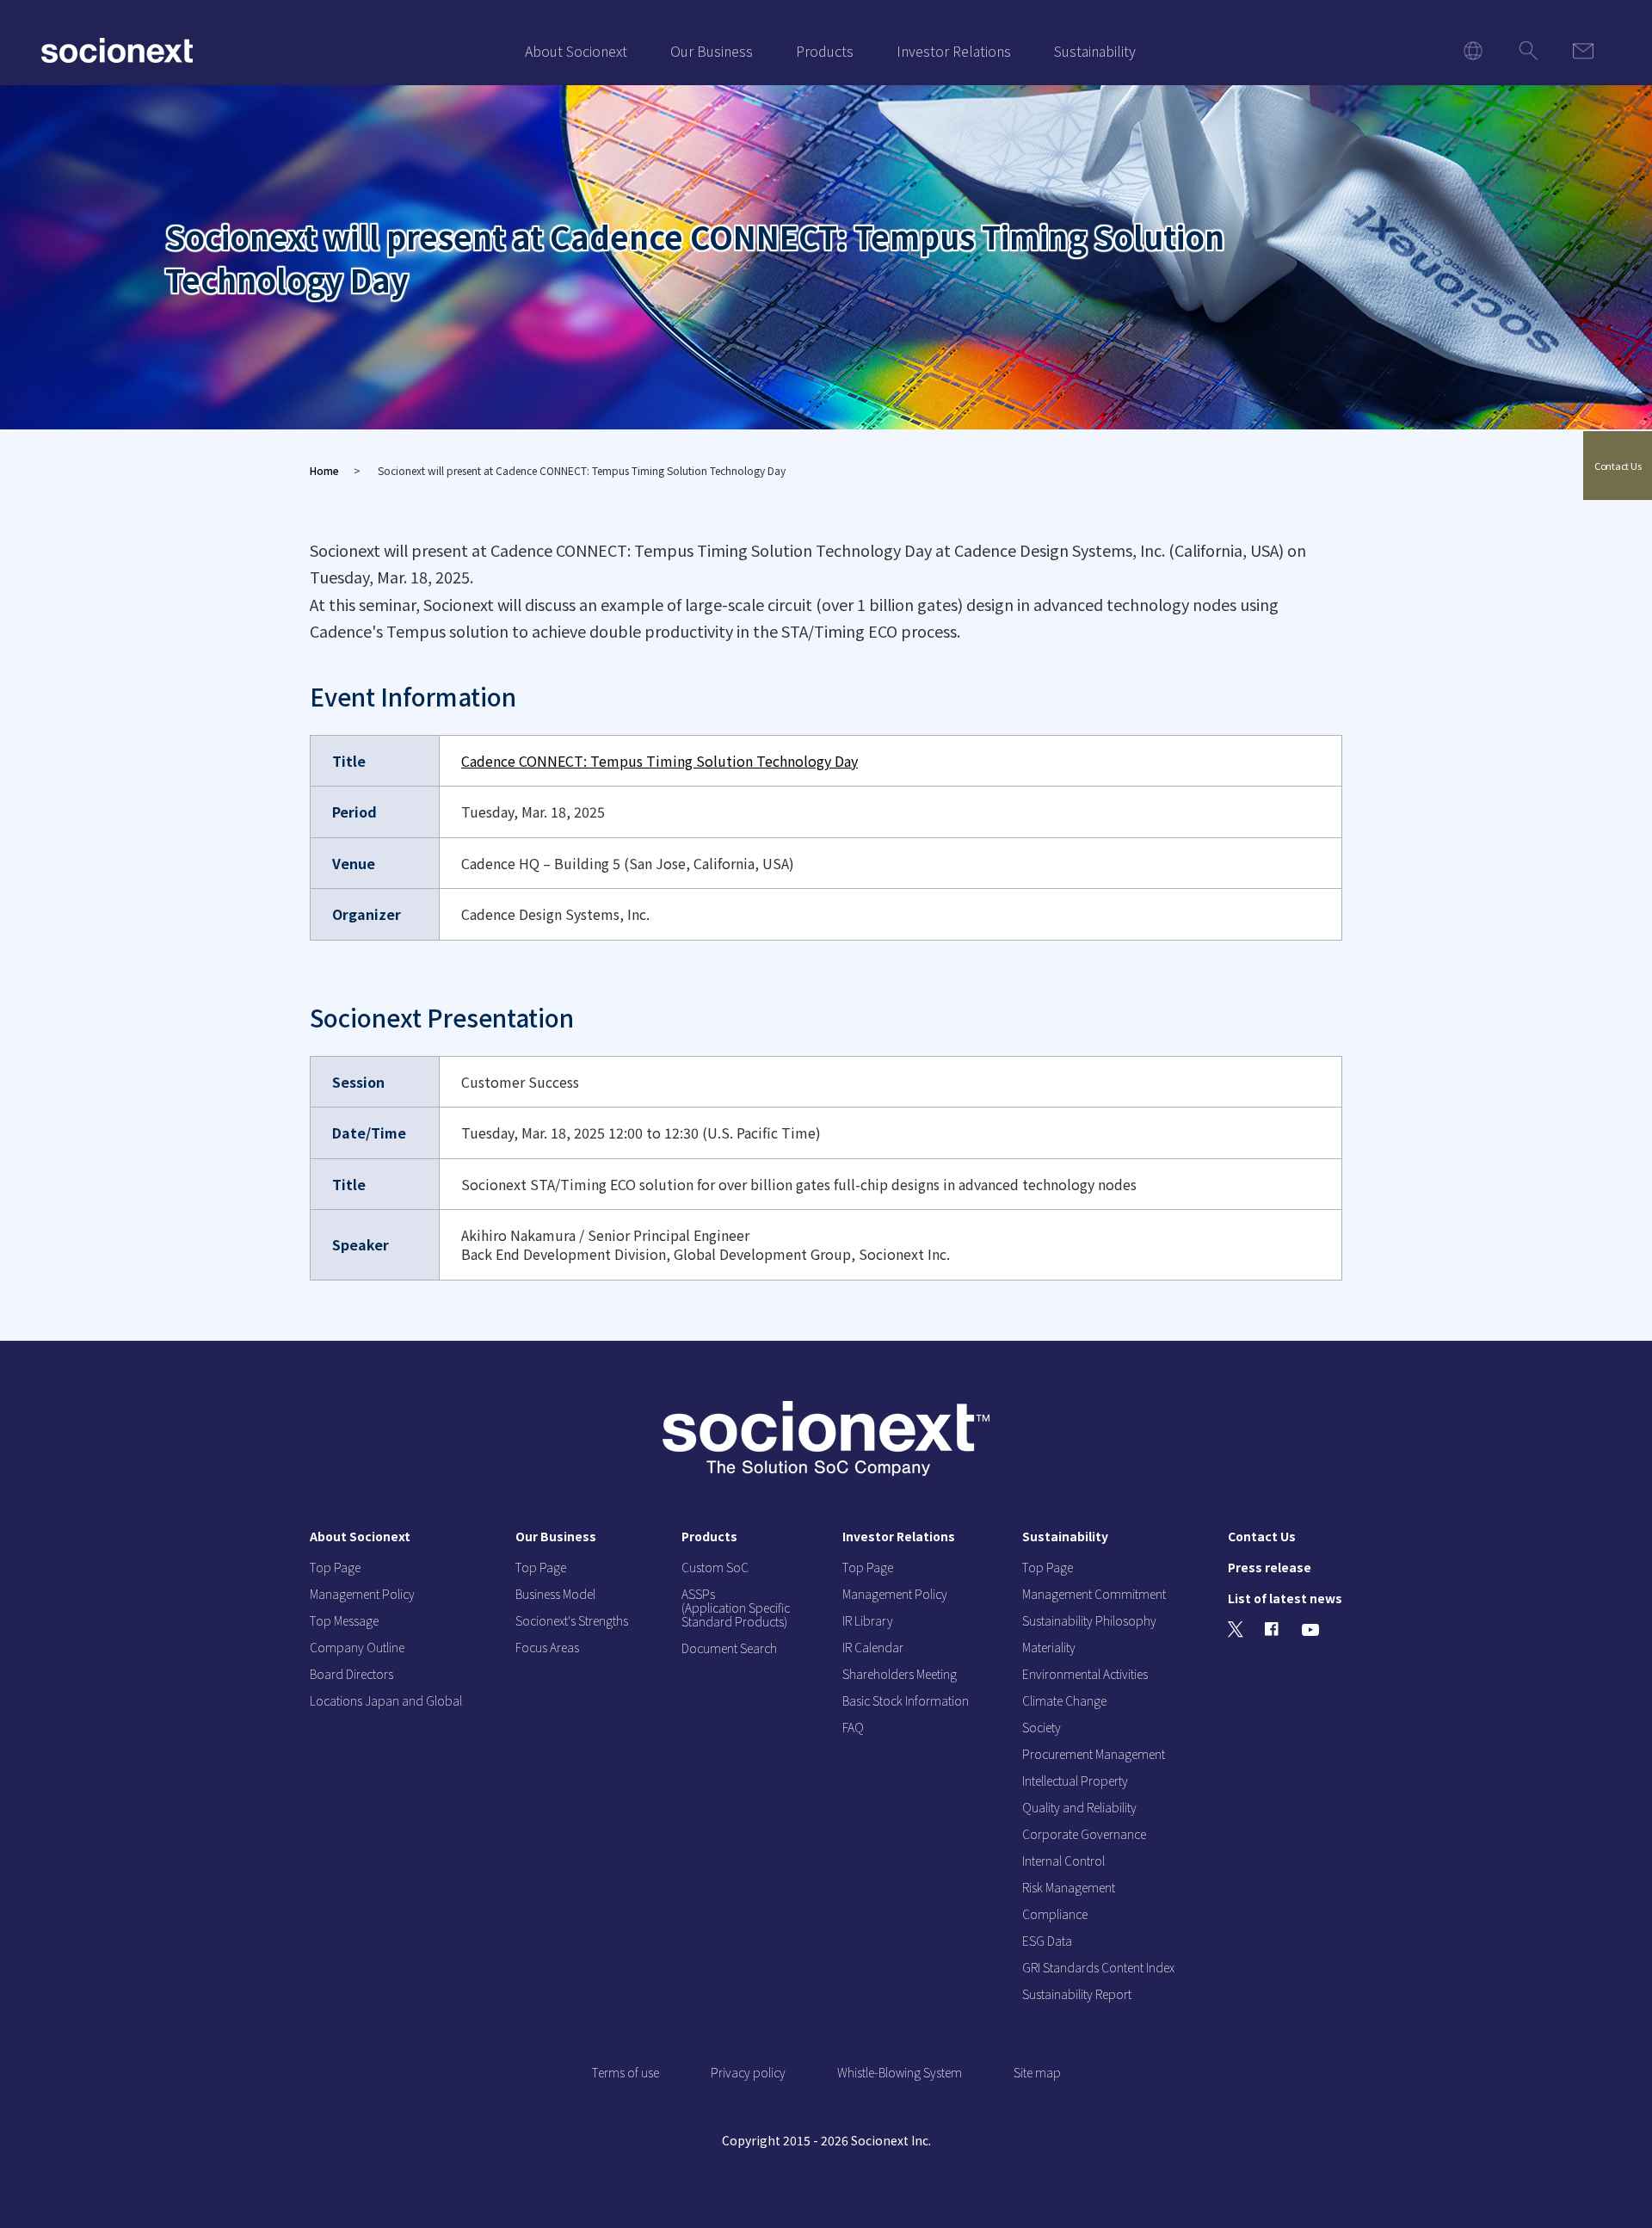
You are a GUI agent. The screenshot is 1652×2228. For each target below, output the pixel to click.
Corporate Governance (1084, 1834)
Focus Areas (547, 1647)
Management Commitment (1094, 1594)
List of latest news (1285, 1598)
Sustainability (1095, 51)
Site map (1037, 2072)
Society (1042, 1727)
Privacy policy (748, 2072)
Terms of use (626, 2072)
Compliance (1055, 1914)
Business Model (555, 1594)
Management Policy (362, 1594)
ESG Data (1047, 1941)
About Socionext (576, 51)
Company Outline (357, 1647)
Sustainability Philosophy (1089, 1620)
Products (825, 51)
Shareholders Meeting (900, 1674)
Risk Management (1069, 1887)
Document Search (729, 1648)
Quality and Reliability (1079, 1807)
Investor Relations (954, 51)
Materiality (1049, 1647)
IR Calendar (873, 1647)
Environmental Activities (1085, 1674)
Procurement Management (1094, 1754)
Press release (1270, 1567)
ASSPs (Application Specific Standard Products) (736, 1608)
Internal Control (1063, 1861)
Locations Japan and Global (386, 1700)
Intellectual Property (1075, 1781)
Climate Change (1064, 1700)
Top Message (344, 1620)
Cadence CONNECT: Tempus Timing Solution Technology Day (660, 761)
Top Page (335, 1567)
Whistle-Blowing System (900, 2072)
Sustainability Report (1077, 1994)
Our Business (712, 51)
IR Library (868, 1620)
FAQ (853, 1727)
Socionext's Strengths (572, 1620)
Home (324, 470)
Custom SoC (715, 1567)
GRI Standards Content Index (1098, 1967)
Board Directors (351, 1674)
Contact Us (1618, 466)
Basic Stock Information (906, 1700)
